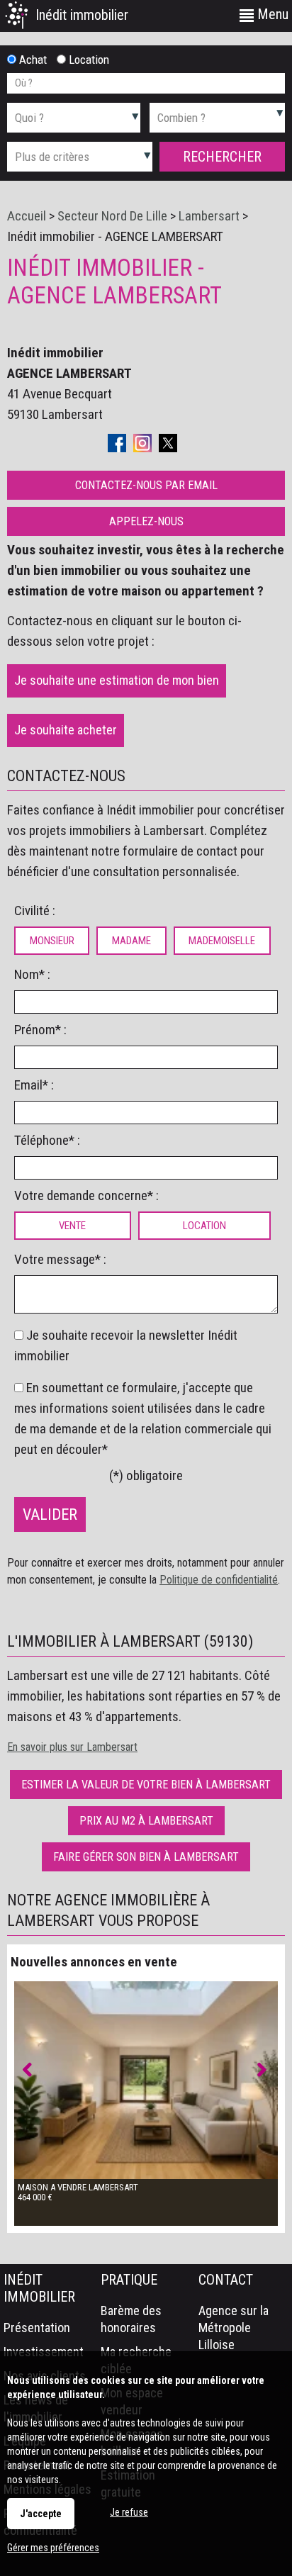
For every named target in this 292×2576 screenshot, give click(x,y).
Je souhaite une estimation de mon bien (117, 680)
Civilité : (35, 911)
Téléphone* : (47, 1140)
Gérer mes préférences (53, 2548)
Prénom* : (40, 1030)
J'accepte (41, 2514)
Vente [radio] (72, 1226)
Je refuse (129, 2512)
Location (88, 60)
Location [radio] (204, 1226)
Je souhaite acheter (66, 730)
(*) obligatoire (146, 1475)
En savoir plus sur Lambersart (72, 1747)
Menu (271, 14)
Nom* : (32, 974)
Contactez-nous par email (146, 485)
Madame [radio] (131, 941)
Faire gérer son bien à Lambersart (146, 1857)
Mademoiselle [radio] (222, 941)
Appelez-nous (146, 521)
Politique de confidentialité (219, 1580)
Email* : (34, 1085)
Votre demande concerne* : (86, 1195)
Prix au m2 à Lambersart (146, 1821)
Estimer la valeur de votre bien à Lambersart (146, 1785)
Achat (32, 60)
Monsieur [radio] (52, 941)
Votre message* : (60, 1259)
